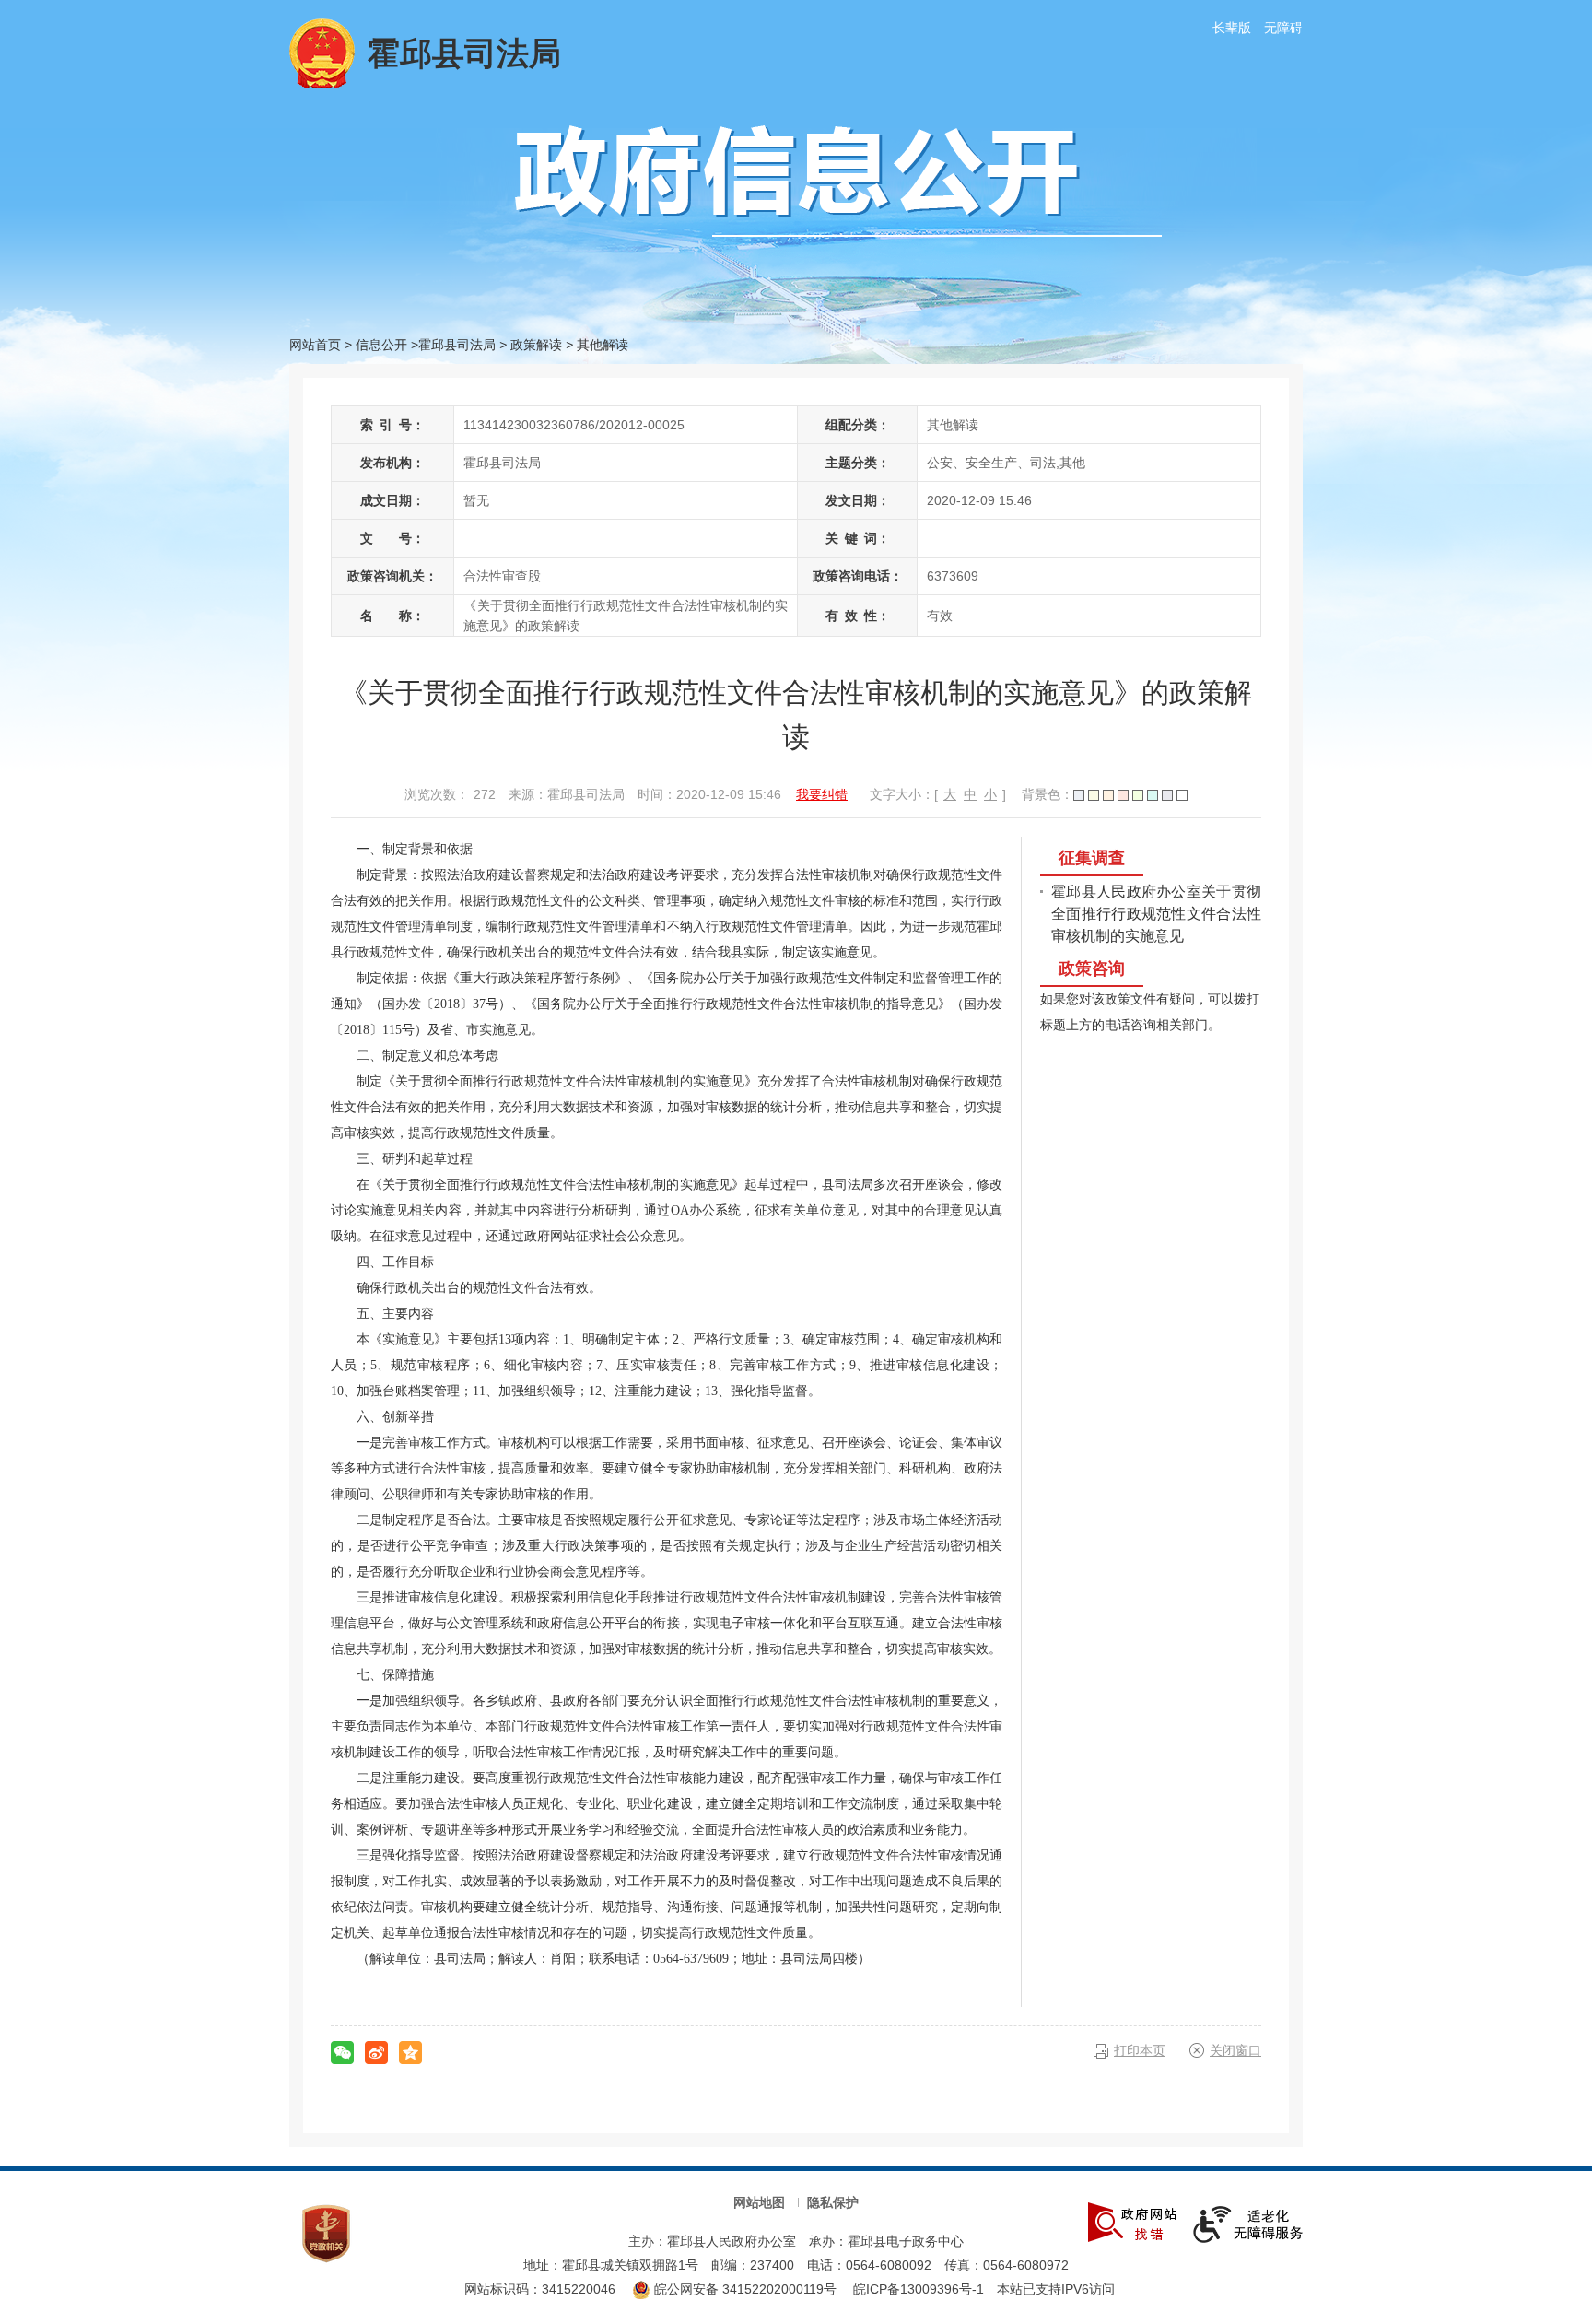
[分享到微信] (342, 2053)
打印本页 (1140, 2050)
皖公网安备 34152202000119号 (743, 2289)
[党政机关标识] (326, 2232)
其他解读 (603, 345)
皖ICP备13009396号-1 (919, 2289)
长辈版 (1232, 28)
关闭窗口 (1235, 2050)
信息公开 (381, 345)
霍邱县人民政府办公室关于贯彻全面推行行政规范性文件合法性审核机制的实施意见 (1156, 914)
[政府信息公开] (838, 180)
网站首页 (315, 345)
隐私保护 (833, 2202)
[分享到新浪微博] (376, 2053)
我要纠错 (822, 794)
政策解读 (536, 345)
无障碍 (1283, 28)
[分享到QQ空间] (410, 2053)
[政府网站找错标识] (1132, 2221)
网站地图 (759, 2202)
